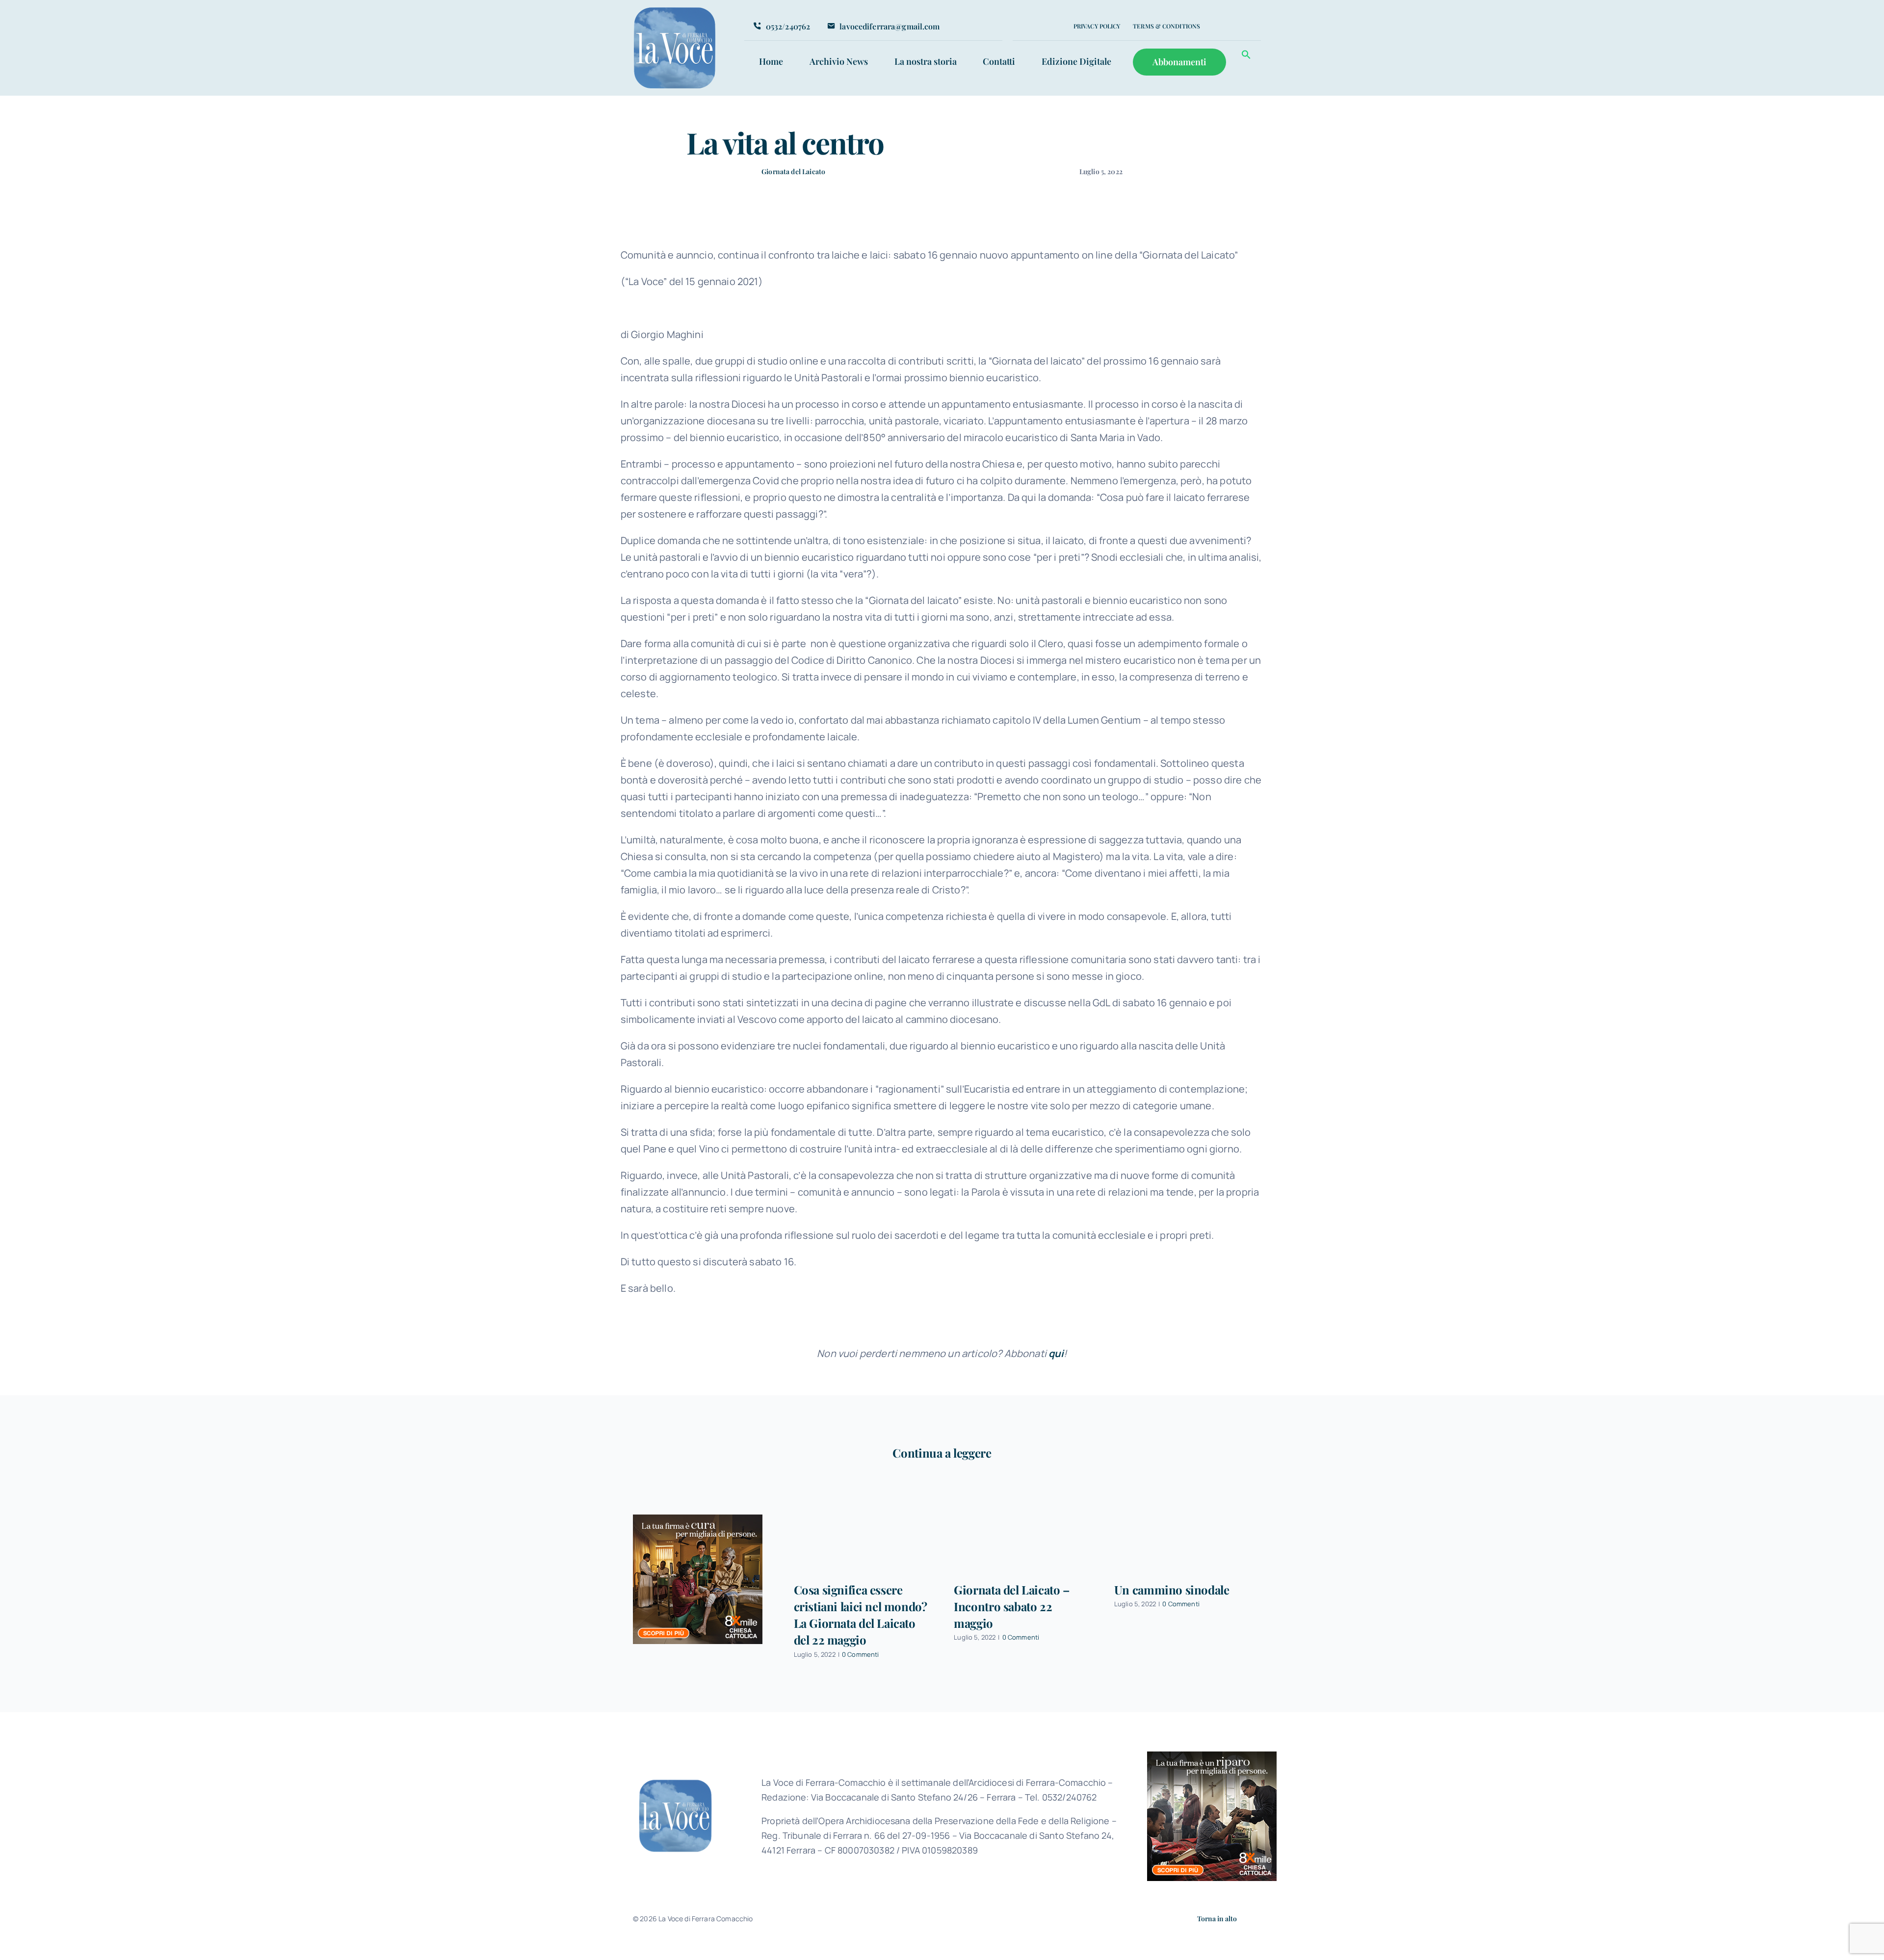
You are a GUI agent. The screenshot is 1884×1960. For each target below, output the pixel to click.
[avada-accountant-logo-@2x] (675, 11)
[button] (1246, 56)
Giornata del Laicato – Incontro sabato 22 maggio (1012, 1606)
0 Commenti (861, 1654)
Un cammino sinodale (1172, 1590)
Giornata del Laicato (793, 171)
